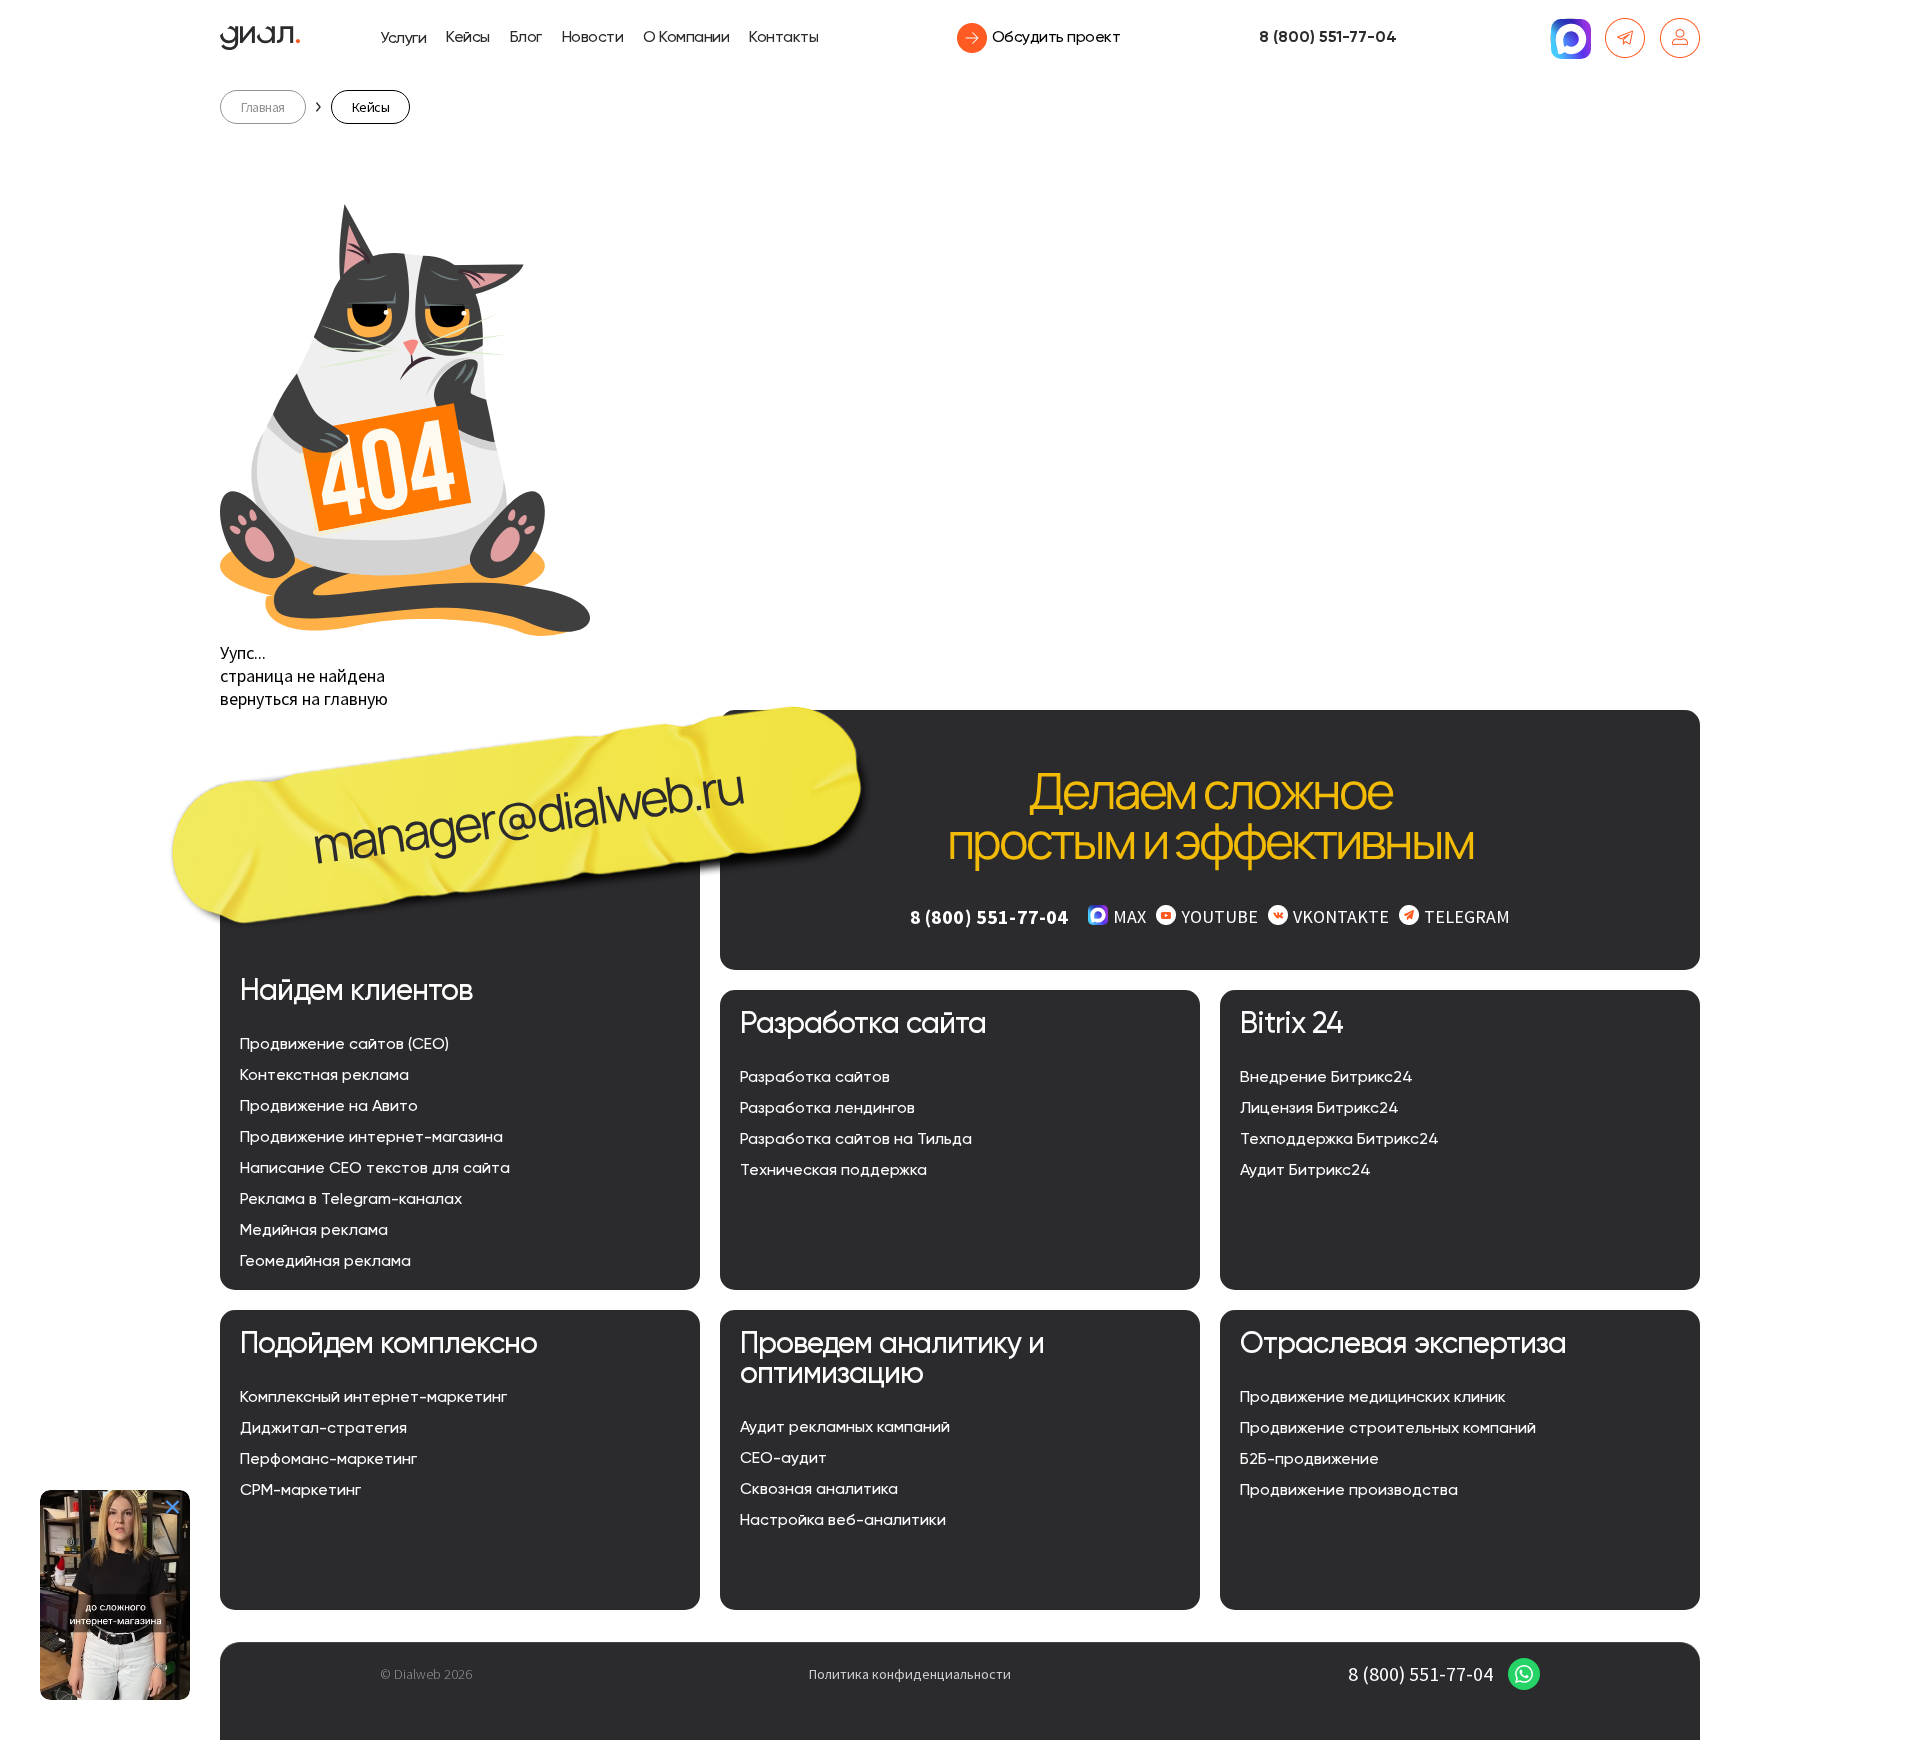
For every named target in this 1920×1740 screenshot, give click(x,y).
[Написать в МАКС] (1570, 38)
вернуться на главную (304, 698)
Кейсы (468, 38)
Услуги (403, 39)
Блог (526, 38)
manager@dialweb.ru (527, 815)
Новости (593, 38)
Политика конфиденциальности (910, 1674)
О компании (686, 38)
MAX (1129, 916)
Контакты (783, 38)
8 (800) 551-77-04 (1328, 38)
